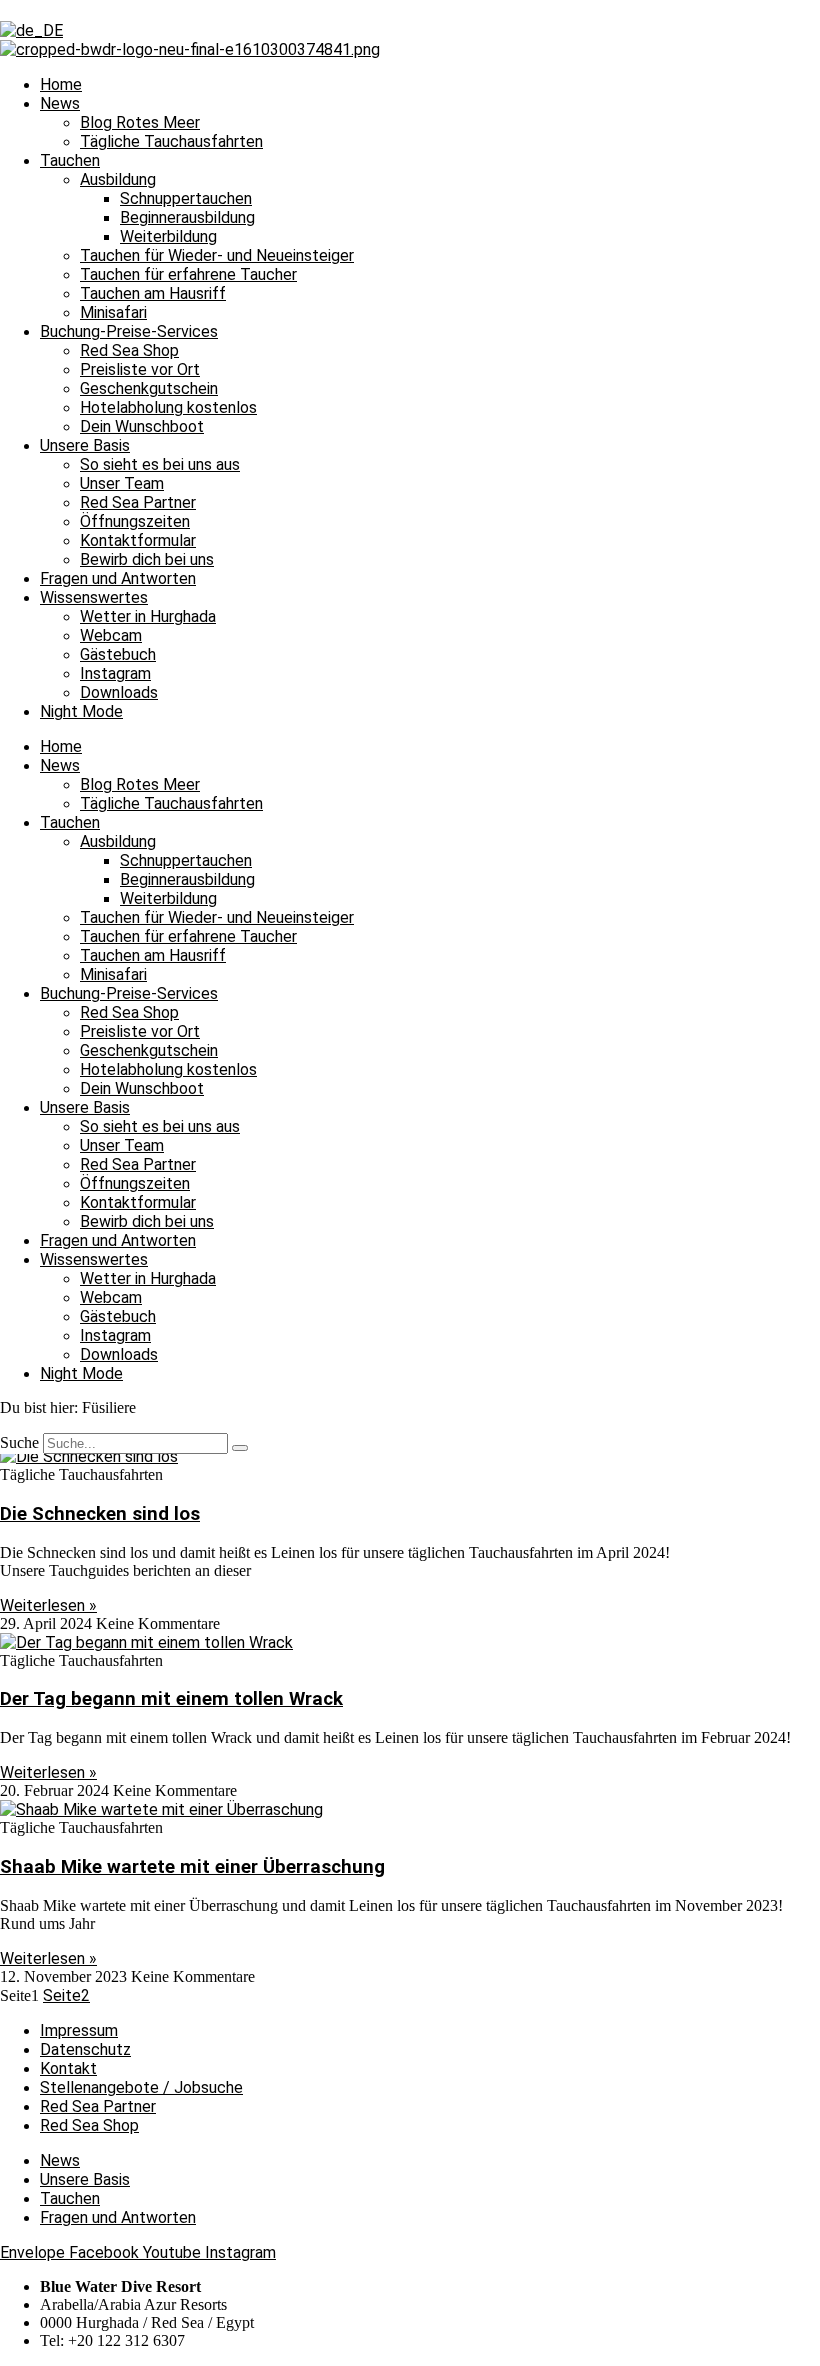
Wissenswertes (94, 597)
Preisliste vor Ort (140, 369)
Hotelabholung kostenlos (168, 407)
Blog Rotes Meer (140, 122)
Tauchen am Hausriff (153, 293)
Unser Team (122, 483)
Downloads (119, 692)
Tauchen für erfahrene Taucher (188, 274)
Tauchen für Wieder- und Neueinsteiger (217, 255)
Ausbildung (118, 179)
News (60, 103)
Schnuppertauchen (186, 198)
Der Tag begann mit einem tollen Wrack (171, 1699)
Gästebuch (118, 654)
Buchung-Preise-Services (129, 331)
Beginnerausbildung (187, 217)
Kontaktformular (138, 540)
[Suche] (240, 1448)
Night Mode (81, 711)
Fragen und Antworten (118, 578)
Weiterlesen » (48, 1605)
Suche (19, 1442)
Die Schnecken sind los (100, 1514)
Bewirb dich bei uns (147, 559)
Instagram (115, 673)
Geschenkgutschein (149, 388)
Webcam (111, 635)
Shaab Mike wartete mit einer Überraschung (192, 1867)
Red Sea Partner (138, 502)
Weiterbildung (168, 236)
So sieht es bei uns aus (160, 464)
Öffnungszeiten (135, 521)
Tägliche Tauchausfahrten (171, 141)
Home (61, 84)
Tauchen (70, 160)
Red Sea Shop (129, 350)
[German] (31, 30)
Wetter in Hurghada (148, 616)
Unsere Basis (85, 445)
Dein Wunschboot (142, 426)
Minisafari (113, 312)
